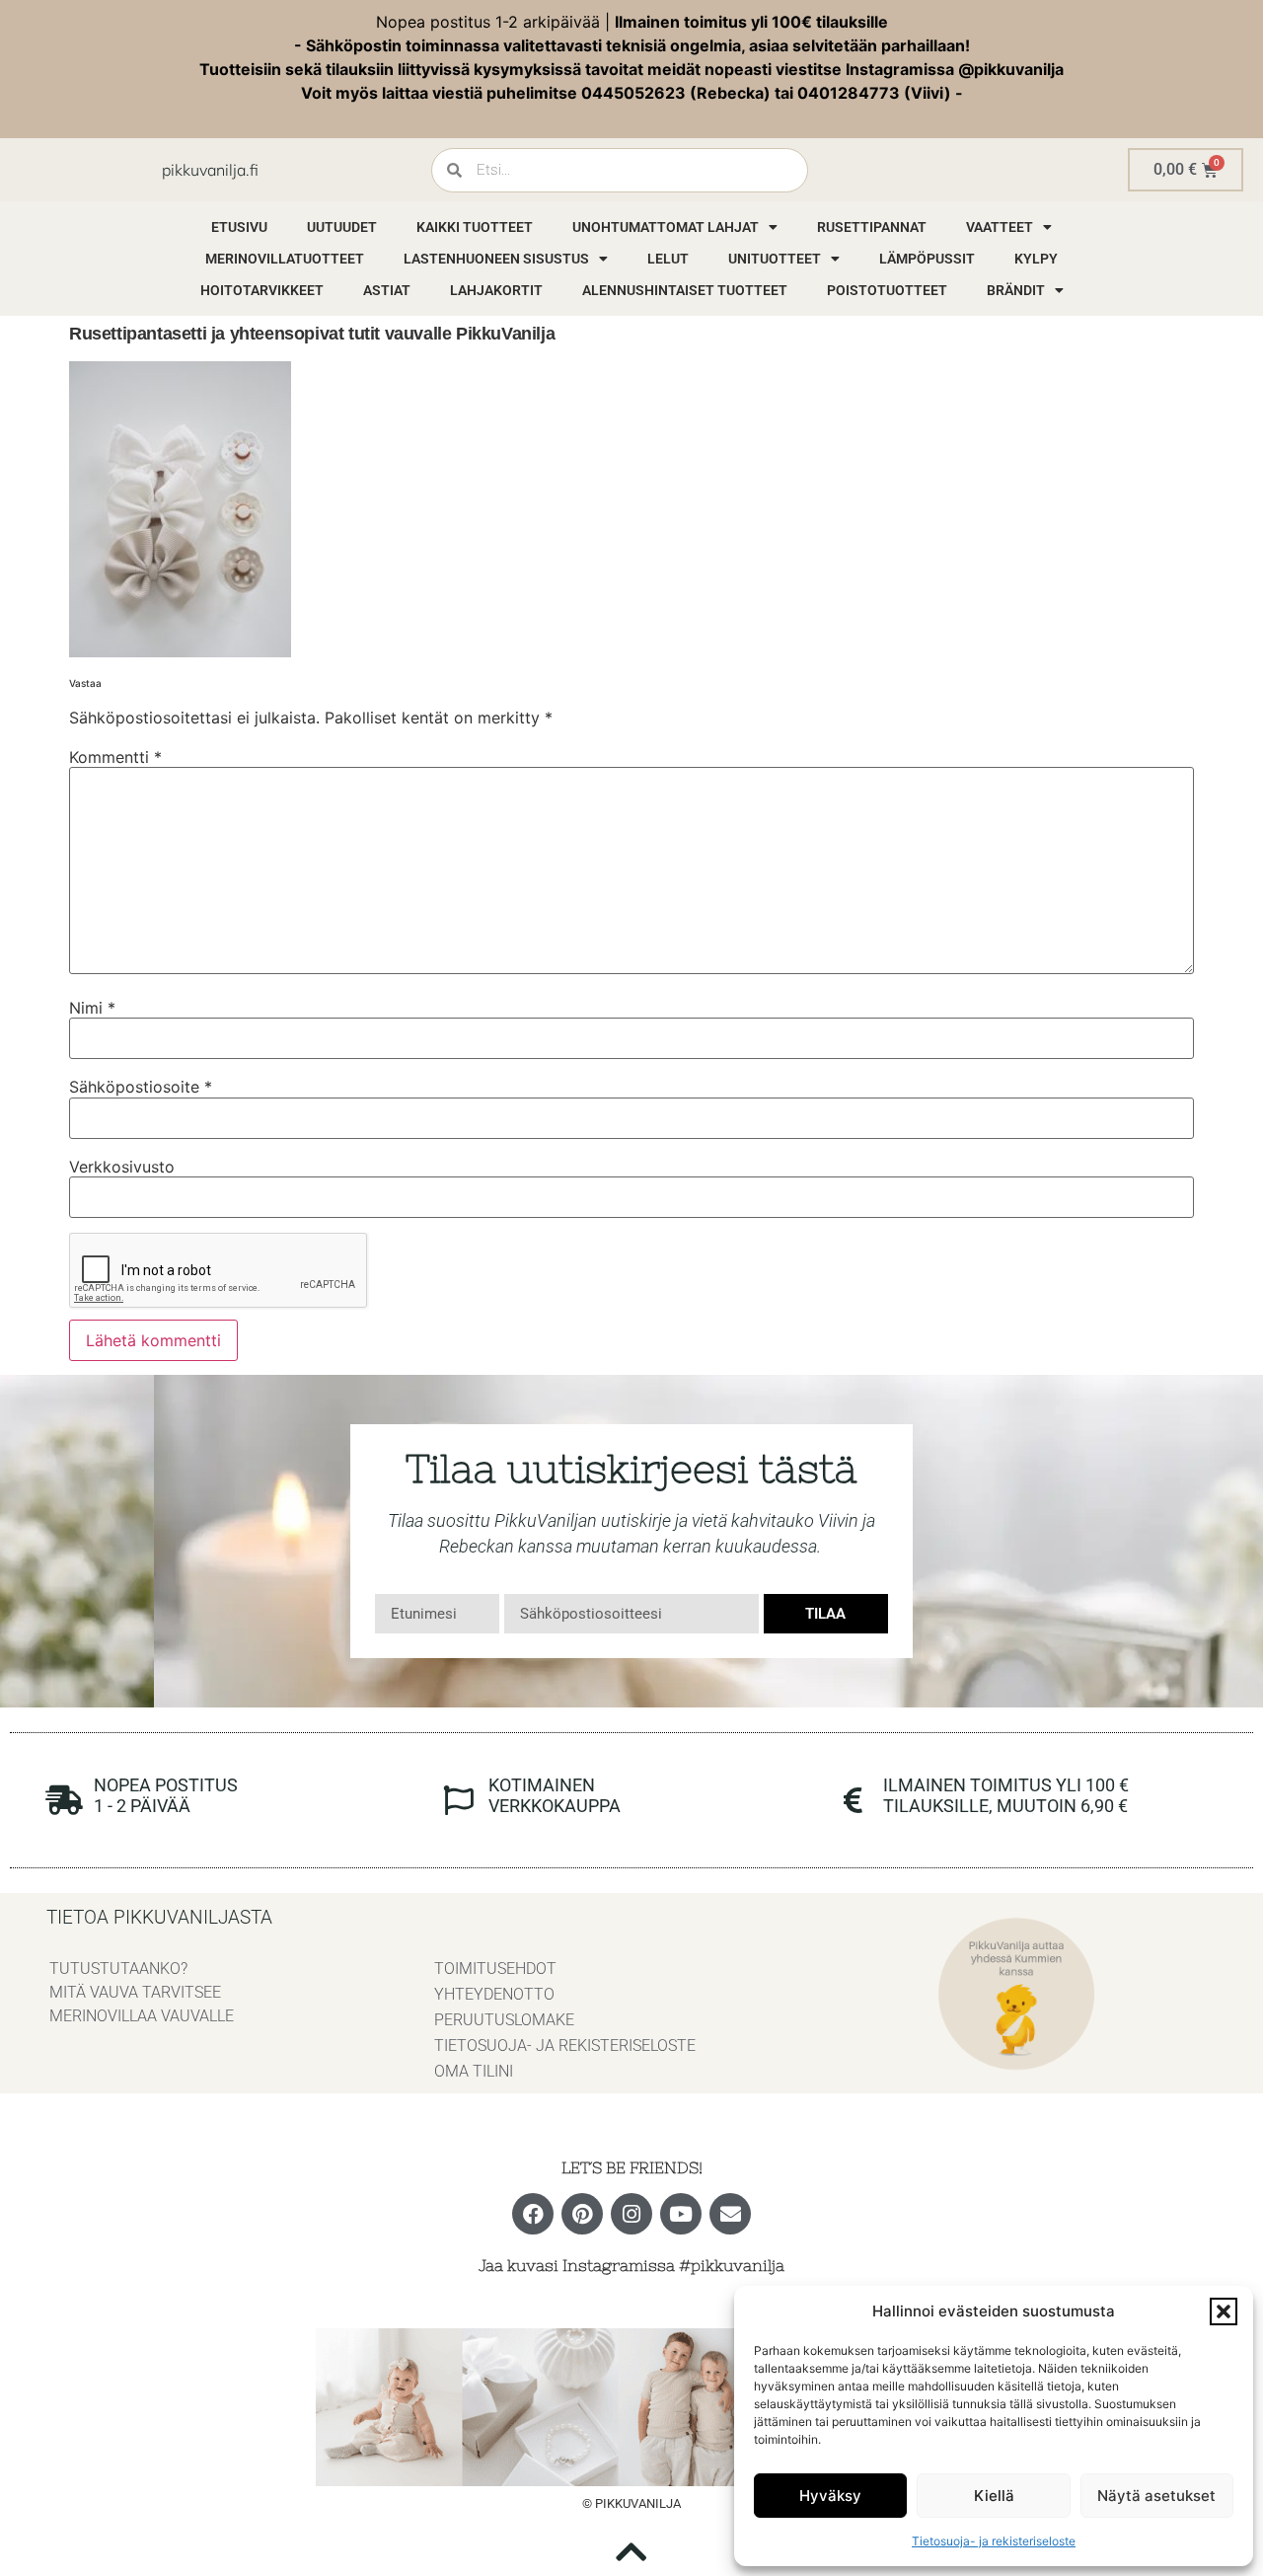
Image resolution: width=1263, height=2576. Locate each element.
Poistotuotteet (887, 290)
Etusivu (239, 227)
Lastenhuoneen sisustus (496, 259)
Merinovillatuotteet (285, 259)
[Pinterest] (582, 2214)
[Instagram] (631, 2214)
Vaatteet (1000, 227)
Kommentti (115, 757)
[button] (1224, 2311)
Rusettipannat (872, 227)
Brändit (1016, 290)
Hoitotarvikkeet (262, 290)
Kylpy (1036, 259)
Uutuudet (342, 227)
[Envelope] (730, 2214)
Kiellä (994, 2496)
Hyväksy (830, 2496)
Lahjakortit (496, 290)
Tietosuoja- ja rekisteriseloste (994, 2541)
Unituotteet (775, 259)
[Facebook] (533, 2214)
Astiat (387, 290)
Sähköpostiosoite (141, 1087)
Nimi (92, 1008)
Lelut (668, 259)
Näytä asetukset (1156, 2496)
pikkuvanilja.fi (210, 170)
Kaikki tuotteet (475, 227)
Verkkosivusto (122, 1167)
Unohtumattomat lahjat (666, 227)
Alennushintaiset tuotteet (685, 290)
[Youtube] (681, 2214)
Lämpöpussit (927, 259)
